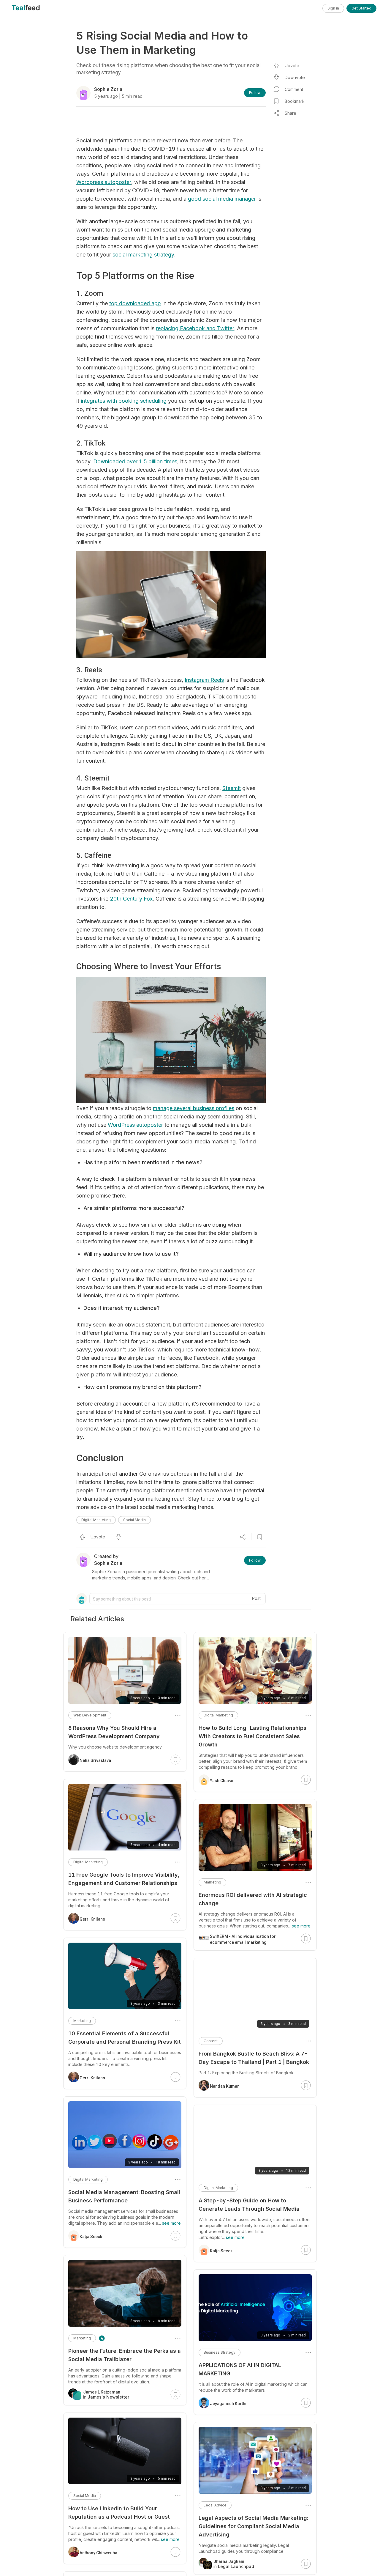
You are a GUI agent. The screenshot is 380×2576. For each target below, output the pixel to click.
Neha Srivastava (95, 1760)
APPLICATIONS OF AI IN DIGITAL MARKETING (240, 2369)
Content (211, 2041)
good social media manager (222, 199)
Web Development (90, 1715)
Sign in (333, 8)
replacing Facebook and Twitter (195, 328)
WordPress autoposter (135, 1125)
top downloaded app (135, 303)
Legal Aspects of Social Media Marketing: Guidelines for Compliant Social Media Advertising (253, 2526)
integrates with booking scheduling (124, 401)
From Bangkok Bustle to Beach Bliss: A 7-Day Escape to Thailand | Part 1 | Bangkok (254, 2058)
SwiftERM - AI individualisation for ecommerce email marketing (243, 1939)
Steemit (232, 788)
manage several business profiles (194, 1108)
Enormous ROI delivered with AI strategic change (253, 1899)
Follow (255, 93)
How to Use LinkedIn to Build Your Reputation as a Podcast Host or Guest (119, 2513)
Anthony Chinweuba (98, 2553)
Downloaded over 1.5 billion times (135, 461)
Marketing (212, 1882)
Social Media (134, 1520)
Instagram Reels (204, 680)
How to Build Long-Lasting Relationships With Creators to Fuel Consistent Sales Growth (252, 1736)
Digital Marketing (96, 1520)
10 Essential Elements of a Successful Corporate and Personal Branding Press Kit (125, 2038)
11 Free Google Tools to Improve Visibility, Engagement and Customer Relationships (124, 1879)
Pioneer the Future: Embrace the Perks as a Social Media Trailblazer (125, 2355)
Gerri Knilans (92, 1919)
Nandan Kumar (224, 2086)
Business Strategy (220, 2352)
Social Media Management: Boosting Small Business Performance (124, 2196)
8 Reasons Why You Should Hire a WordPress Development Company (114, 1732)
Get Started (361, 8)
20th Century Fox (131, 899)
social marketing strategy (143, 255)
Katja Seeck (221, 2251)
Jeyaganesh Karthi (228, 2404)
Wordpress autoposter (104, 182)
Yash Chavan (222, 1781)
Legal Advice (215, 2505)
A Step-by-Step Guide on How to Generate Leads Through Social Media (249, 2205)
